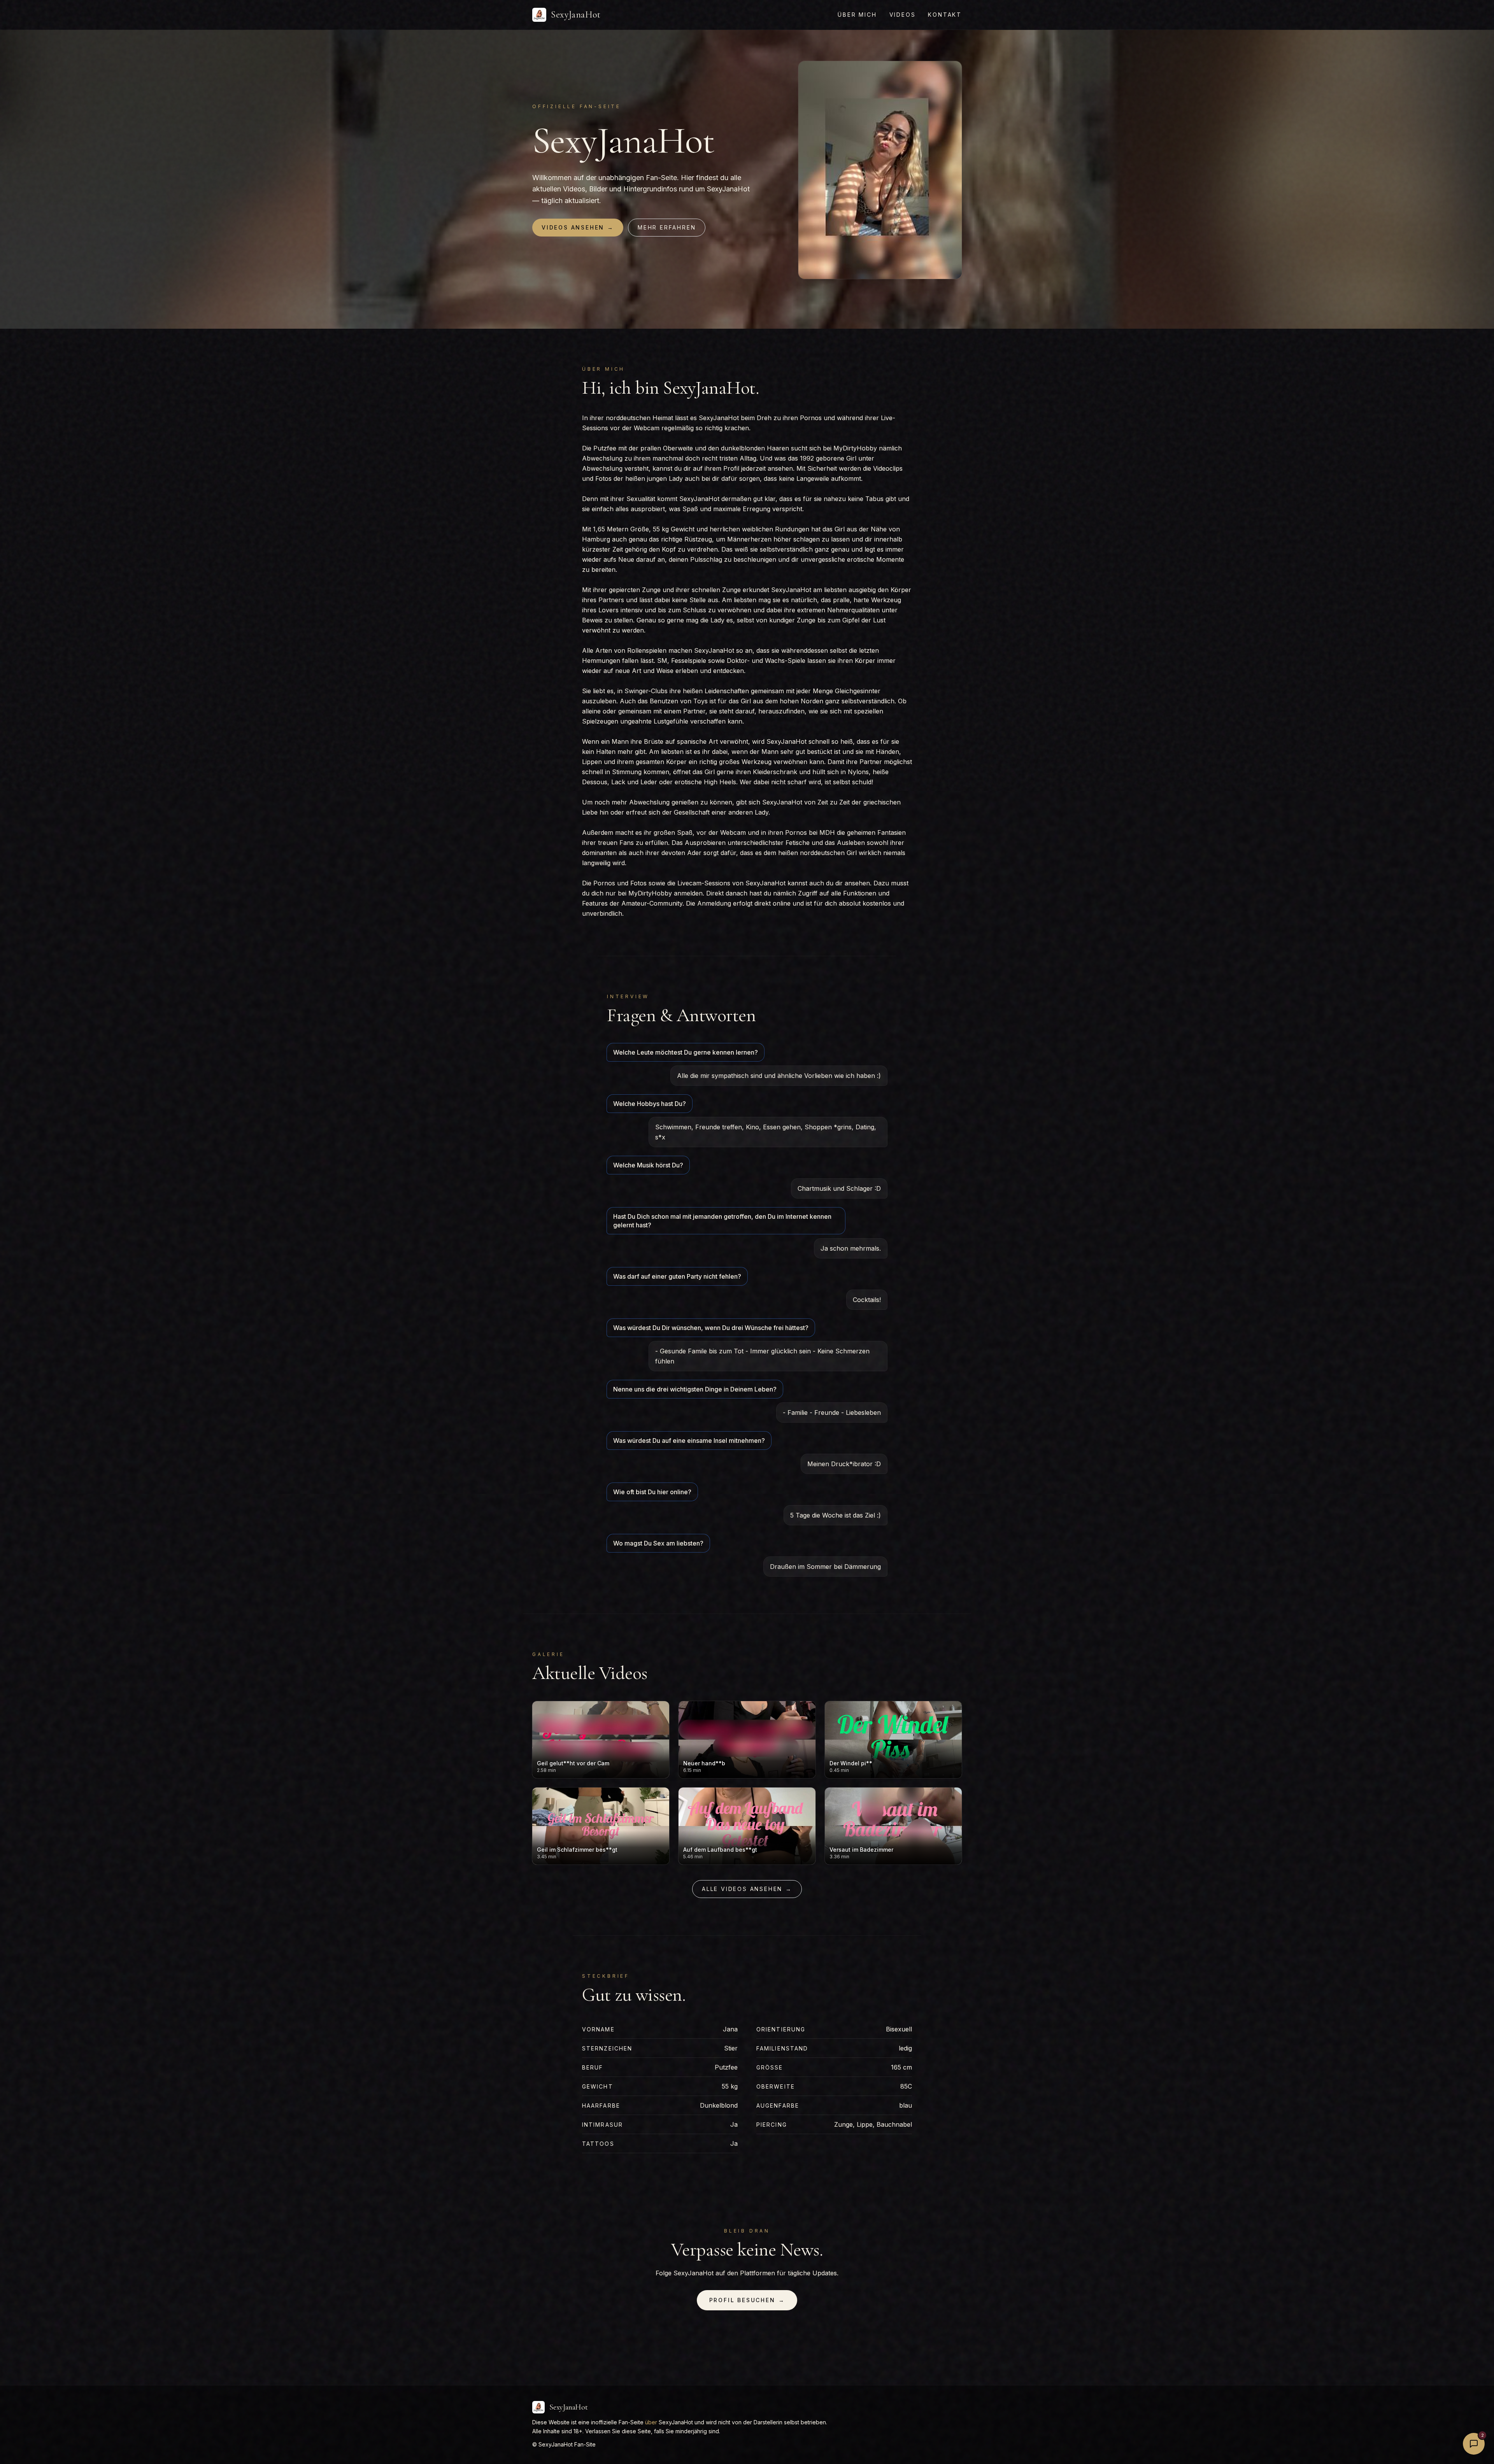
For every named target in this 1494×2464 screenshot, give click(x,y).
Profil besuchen (747, 2300)
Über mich (857, 15)
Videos (903, 15)
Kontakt (945, 15)
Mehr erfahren (667, 227)
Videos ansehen (578, 227)
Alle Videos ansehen (747, 1889)
